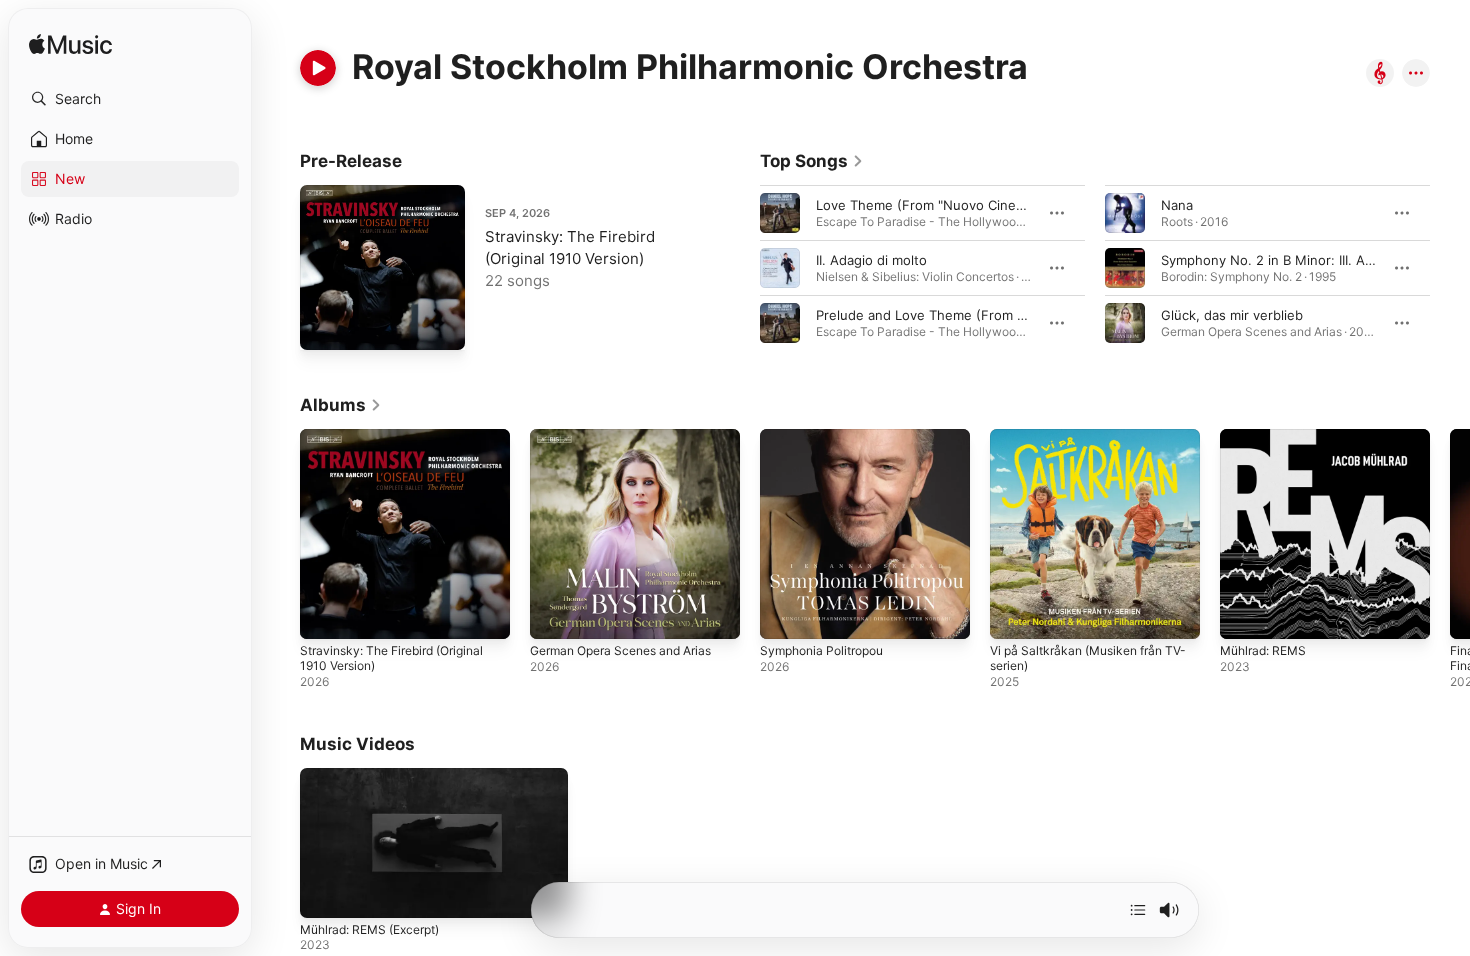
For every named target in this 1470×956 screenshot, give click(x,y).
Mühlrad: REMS (1267, 437)
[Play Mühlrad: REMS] (1245, 614)
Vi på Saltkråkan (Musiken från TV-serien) (1085, 445)
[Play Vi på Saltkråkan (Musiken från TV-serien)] (1015, 614)
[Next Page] (1450, 268)
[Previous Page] (740, 268)
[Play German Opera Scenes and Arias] (555, 614)
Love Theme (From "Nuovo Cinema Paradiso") (958, 205)
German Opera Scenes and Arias (631, 437)
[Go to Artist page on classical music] (1380, 74)
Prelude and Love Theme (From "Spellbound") (959, 315)
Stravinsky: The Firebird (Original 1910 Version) (402, 445)
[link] (812, 161)
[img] (70, 45)
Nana (1177, 205)
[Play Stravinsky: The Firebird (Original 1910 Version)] (325, 325)
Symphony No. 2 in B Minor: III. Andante (1285, 260)
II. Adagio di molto (871, 260)
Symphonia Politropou (828, 437)
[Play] (318, 68)
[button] (130, 99)
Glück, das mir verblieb (1232, 315)
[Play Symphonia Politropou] (785, 614)
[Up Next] (1138, 910)
